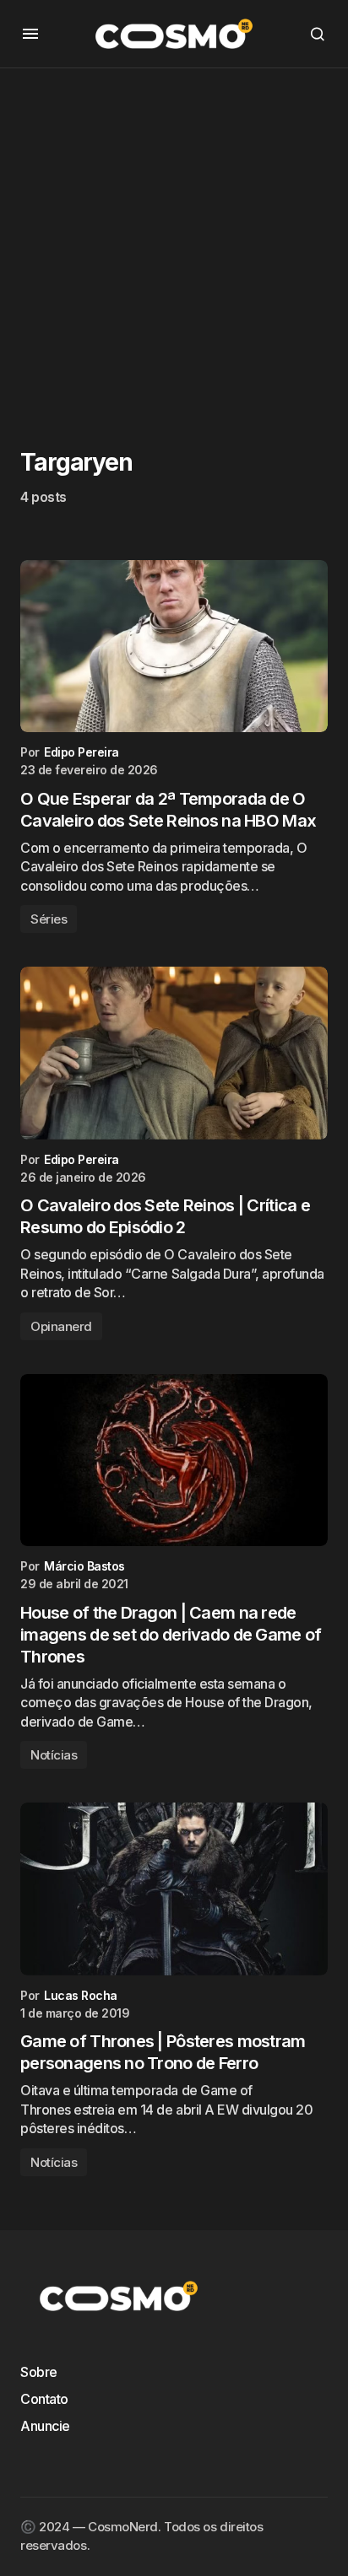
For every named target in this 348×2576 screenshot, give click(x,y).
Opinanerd (61, 1326)
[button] (30, 34)
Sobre (39, 2372)
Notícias (54, 1755)
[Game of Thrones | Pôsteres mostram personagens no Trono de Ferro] (174, 1889)
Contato (44, 2399)
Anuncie (45, 2426)
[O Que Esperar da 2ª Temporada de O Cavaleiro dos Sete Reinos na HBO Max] (174, 647)
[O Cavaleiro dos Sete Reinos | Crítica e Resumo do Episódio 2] (174, 1053)
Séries (49, 919)
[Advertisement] (174, 242)
